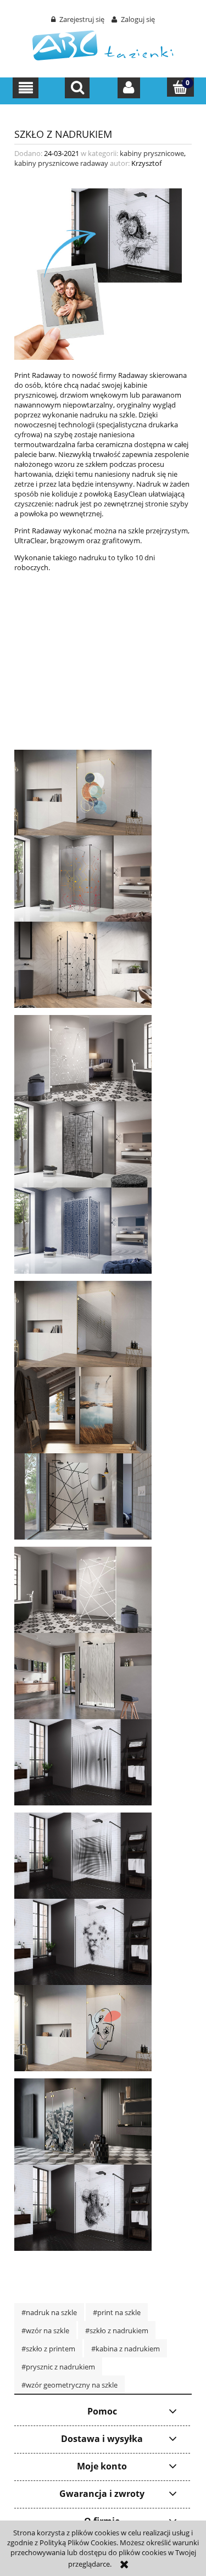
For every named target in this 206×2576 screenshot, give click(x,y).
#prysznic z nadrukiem (58, 2367)
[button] (26, 88)
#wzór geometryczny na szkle (69, 2385)
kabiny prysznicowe (152, 153)
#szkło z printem (48, 2349)
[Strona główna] (103, 44)
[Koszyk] (180, 87)
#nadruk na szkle (49, 2312)
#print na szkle (117, 2312)
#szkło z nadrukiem (117, 2330)
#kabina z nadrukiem (126, 2349)
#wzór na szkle (45, 2330)
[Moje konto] (129, 88)
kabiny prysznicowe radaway (61, 163)
